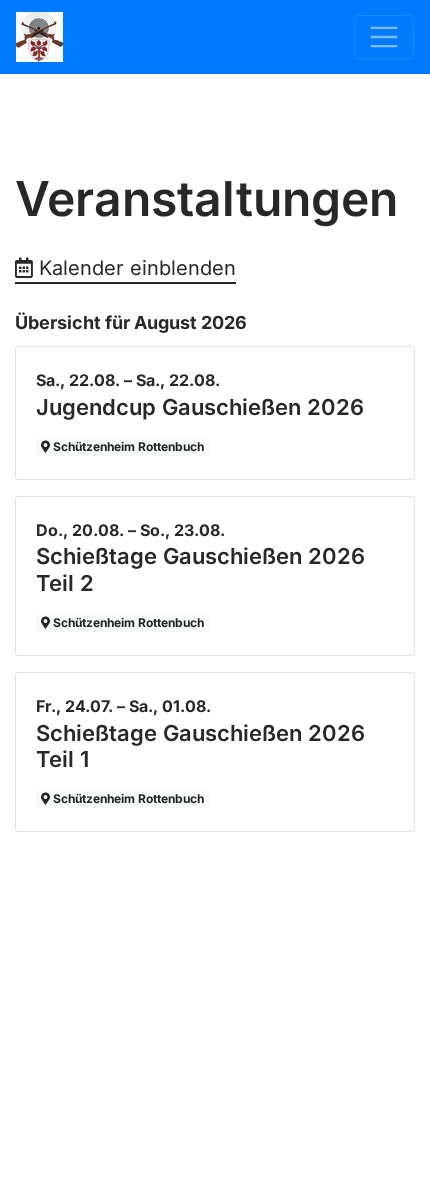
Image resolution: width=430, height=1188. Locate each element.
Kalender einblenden (134, 268)
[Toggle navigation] (384, 37)
